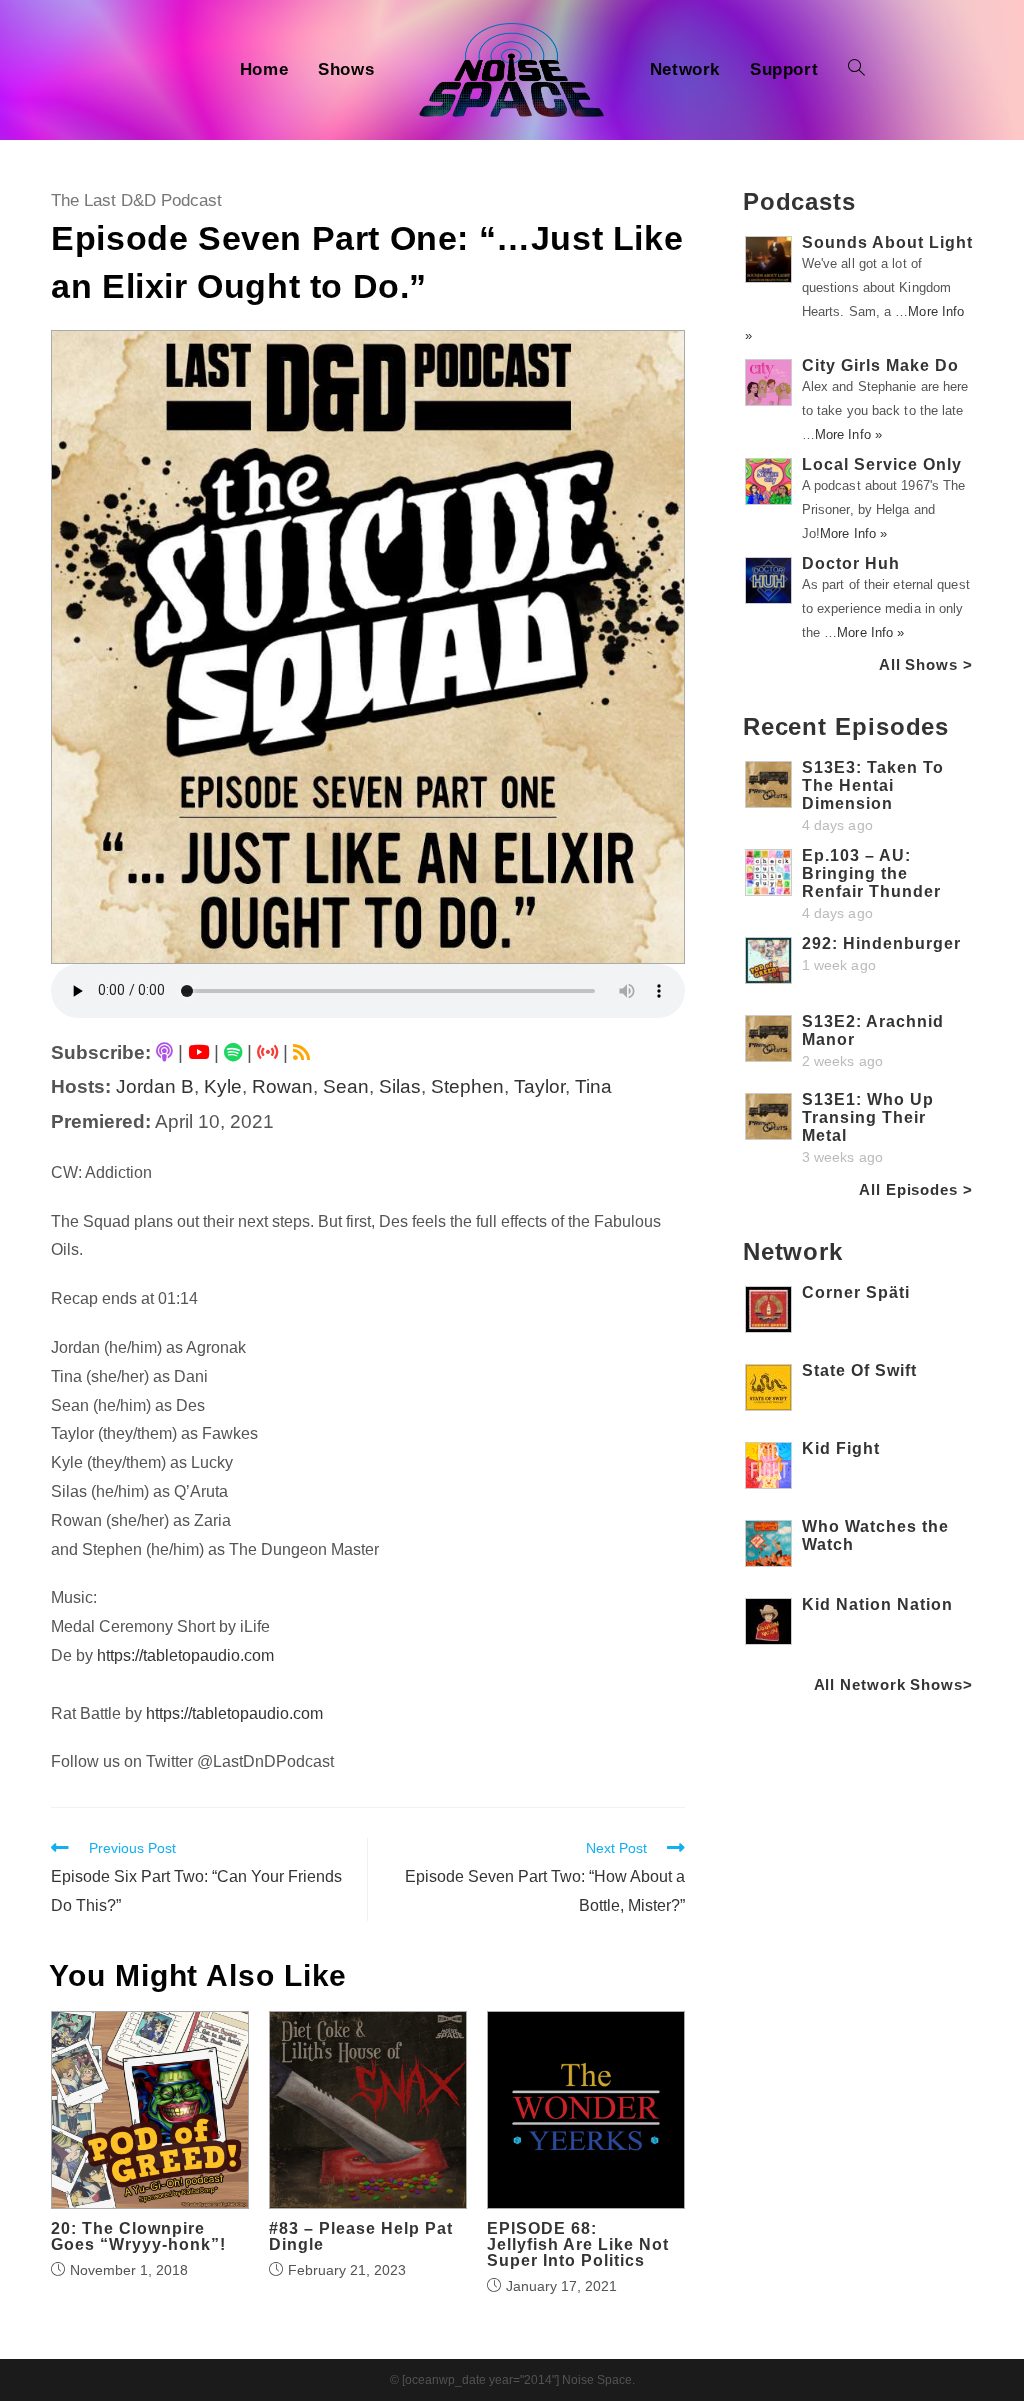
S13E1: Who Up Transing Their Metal (868, 1117)
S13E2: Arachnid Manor (873, 1030)
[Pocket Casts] (267, 1052)
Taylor (539, 1086)
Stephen (467, 1086)
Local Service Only (882, 464)
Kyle (223, 1086)
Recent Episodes (846, 726)
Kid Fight (841, 1448)
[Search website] (856, 70)
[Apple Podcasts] (164, 1052)
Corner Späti (856, 1292)
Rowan (282, 1086)
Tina (593, 1086)
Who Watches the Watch (875, 1535)
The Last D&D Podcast (136, 200)
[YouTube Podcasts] (198, 1052)
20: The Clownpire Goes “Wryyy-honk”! (138, 2237)
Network (793, 1251)
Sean (346, 1086)
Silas (400, 1086)
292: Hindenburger (881, 943)
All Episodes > (916, 1189)
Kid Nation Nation (877, 1604)
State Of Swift (859, 1370)
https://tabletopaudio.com (185, 1655)
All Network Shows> (893, 1684)
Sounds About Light (887, 242)
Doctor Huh (851, 563)
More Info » (848, 434)
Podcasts (799, 201)
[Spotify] (233, 1052)
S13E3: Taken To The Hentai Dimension (873, 785)
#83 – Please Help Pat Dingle (361, 2237)
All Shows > (926, 664)
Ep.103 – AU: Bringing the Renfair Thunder (871, 873)
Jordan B (155, 1086)
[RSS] (301, 1052)
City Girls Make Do (880, 365)
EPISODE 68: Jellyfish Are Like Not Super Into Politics (578, 2245)
